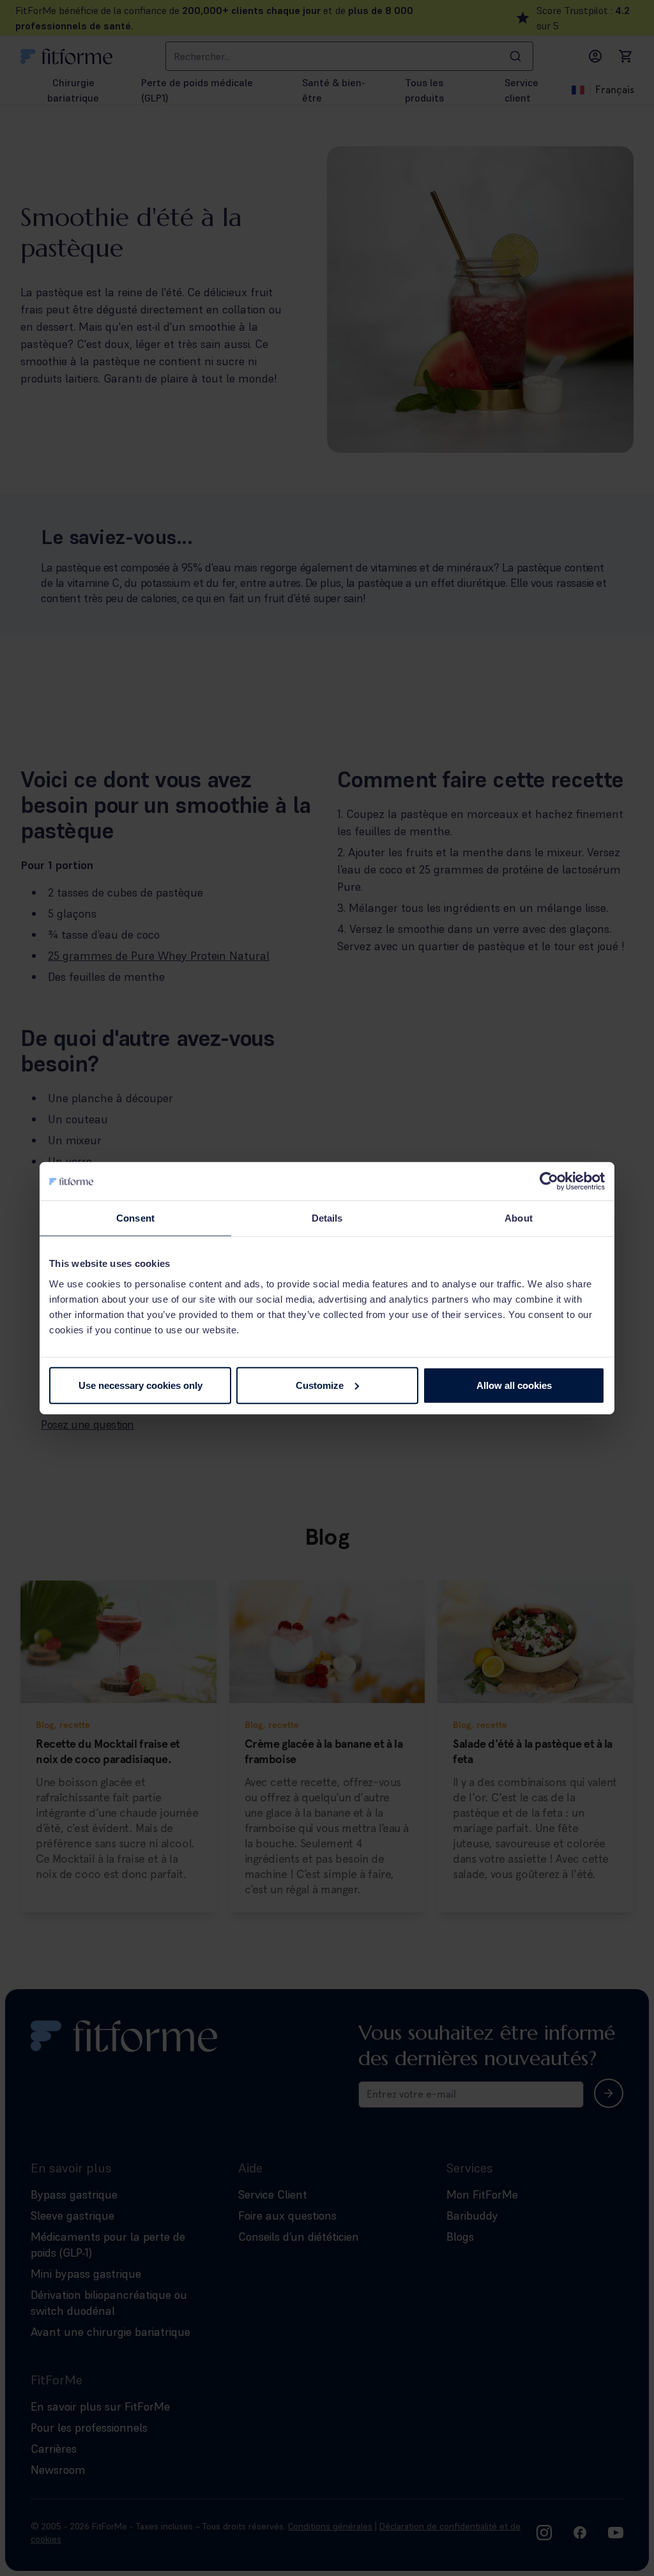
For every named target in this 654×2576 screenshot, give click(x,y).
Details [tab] (327, 1218)
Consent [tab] (135, 1218)
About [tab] (519, 1218)
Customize (320, 1385)
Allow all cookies (514, 1385)
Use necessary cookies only (141, 1385)
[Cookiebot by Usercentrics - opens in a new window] (549, 1181)
